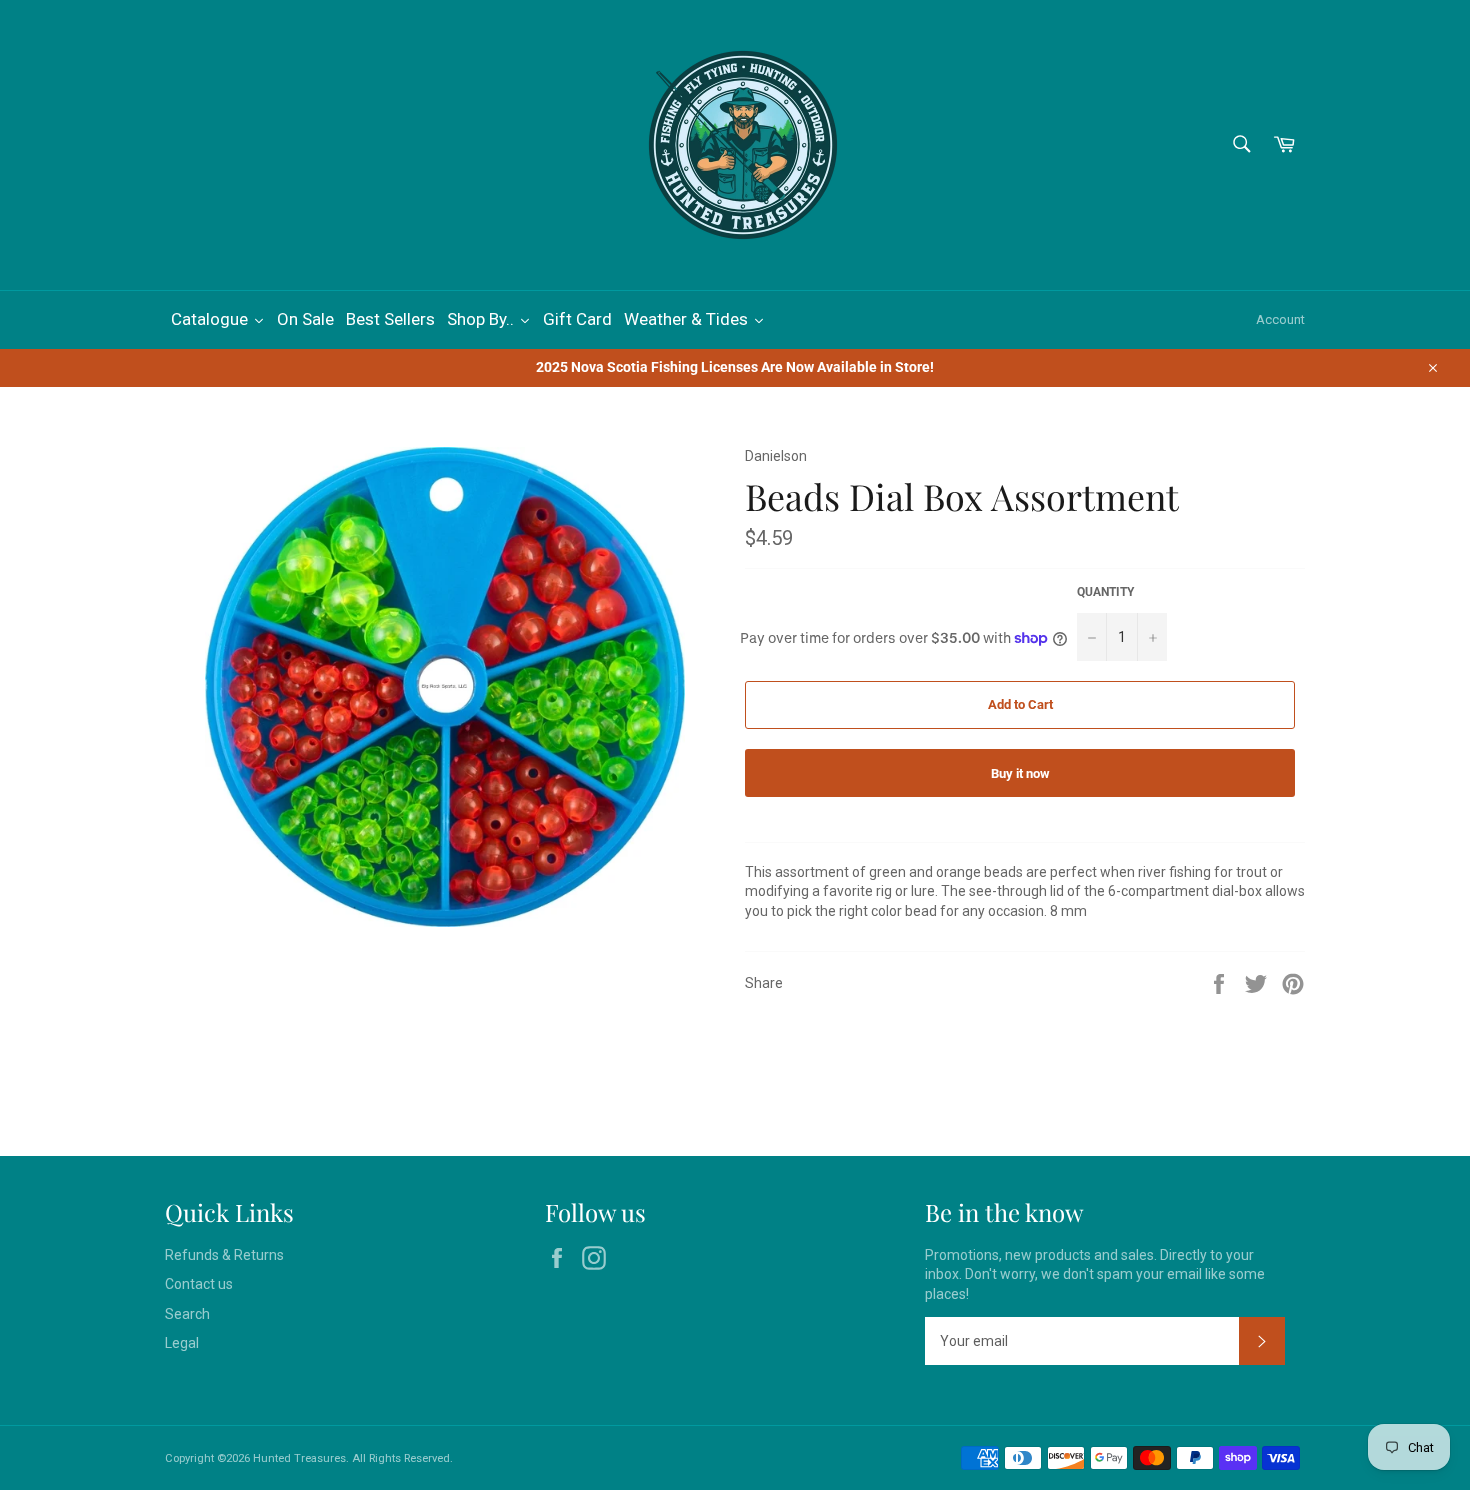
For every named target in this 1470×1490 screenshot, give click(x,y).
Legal (182, 1343)
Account (1280, 319)
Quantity (1105, 592)
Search (187, 1314)
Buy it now (1020, 773)
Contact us (199, 1284)
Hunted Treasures (299, 1458)
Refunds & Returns (224, 1255)
